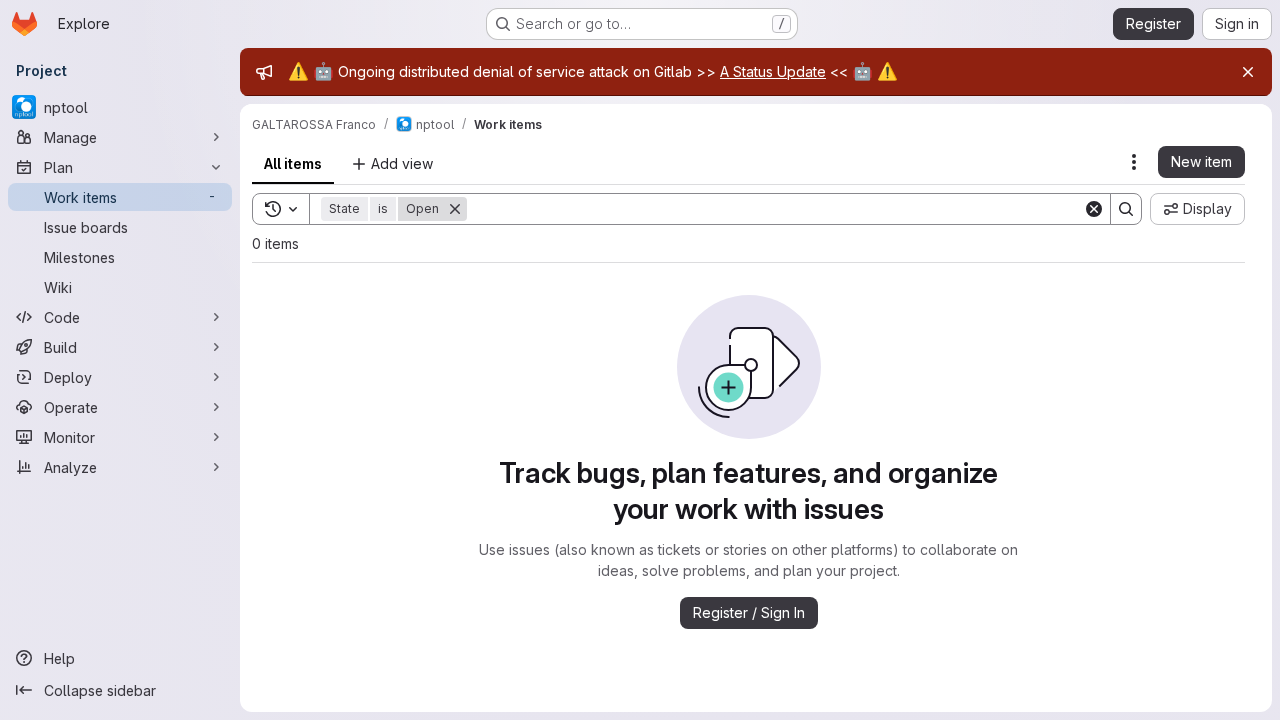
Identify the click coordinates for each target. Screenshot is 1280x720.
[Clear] (1094, 209)
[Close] (1248, 72)
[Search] (1126, 209)
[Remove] (455, 209)
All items (293, 163)
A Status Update (773, 71)
